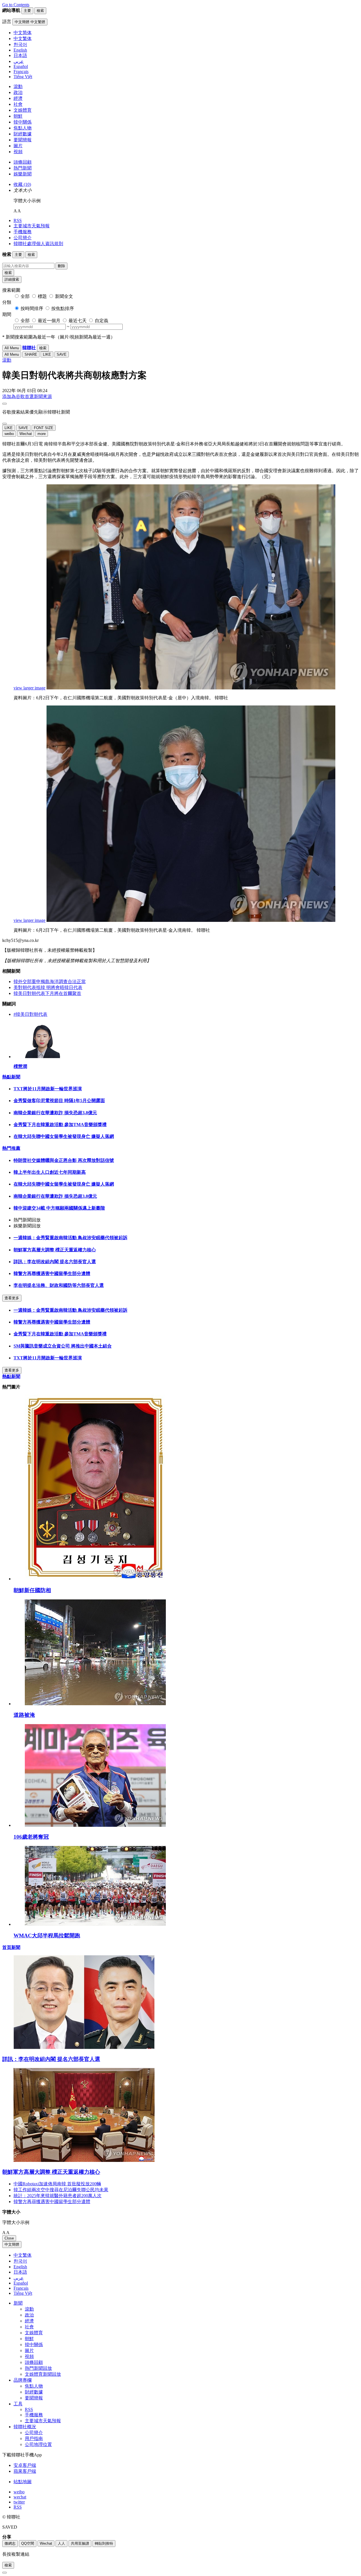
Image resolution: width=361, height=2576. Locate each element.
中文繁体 (23, 2255)
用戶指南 (34, 2438)
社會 (18, 104)
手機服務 (23, 232)
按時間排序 (32, 308)
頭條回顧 (23, 162)
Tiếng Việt (23, 2293)
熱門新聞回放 (38, 2368)
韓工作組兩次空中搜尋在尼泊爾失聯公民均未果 (61, 2190)
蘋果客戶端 (25, 2471)
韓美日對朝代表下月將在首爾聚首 (47, 993)
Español (21, 2283)
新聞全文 (64, 296)
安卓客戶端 (25, 2465)
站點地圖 (23, 2482)
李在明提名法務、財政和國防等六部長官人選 (59, 1285)
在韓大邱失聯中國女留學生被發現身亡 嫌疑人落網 (64, 1136)
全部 (25, 296)
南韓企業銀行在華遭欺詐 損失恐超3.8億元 (55, 1113)
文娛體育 (23, 110)
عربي (19, 2278)
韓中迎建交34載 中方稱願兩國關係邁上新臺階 (59, 1208)
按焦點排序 (63, 308)
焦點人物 (23, 128)
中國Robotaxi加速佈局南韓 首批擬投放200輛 (57, 2184)
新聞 (18, 2303)
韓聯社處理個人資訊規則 (38, 244)
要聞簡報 (23, 140)
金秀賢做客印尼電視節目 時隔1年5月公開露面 (59, 1101)
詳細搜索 (12, 279)
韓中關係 (23, 122)
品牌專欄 (23, 2380)
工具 (18, 2404)
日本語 (20, 2272)
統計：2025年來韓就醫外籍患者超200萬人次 (58, 2196)
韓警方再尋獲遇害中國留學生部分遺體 (52, 1273)
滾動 (18, 86)
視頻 (18, 152)
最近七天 (78, 321)
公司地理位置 (38, 2444)
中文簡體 (12, 2244)
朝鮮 (18, 116)
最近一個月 (49, 321)
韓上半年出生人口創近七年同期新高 (50, 1172)
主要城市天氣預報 (32, 226)
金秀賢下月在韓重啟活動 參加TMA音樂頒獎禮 (60, 1125)
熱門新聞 (23, 168)
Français (21, 2288)
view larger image (29, 688)
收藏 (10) (22, 184)
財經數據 (23, 134)
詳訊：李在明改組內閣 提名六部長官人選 (55, 1262)
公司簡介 (23, 238)
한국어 (20, 2261)
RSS (18, 220)
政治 (18, 92)
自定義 (102, 321)
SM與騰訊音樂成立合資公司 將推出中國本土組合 (63, 1346)
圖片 (18, 146)
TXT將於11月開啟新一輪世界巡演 (48, 1089)
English (20, 2267)
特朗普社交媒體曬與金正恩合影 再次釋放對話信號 (64, 1160)
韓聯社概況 (25, 2427)
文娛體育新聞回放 (43, 2374)
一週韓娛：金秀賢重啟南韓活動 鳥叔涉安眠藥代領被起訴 (71, 1238)
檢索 (8, 273)
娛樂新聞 (23, 174)
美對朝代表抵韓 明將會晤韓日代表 (48, 987)
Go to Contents (16, 5)
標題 (42, 296)
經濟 (18, 98)
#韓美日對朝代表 (30, 1014)
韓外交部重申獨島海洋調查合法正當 (50, 982)
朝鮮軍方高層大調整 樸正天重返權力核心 (55, 1250)
